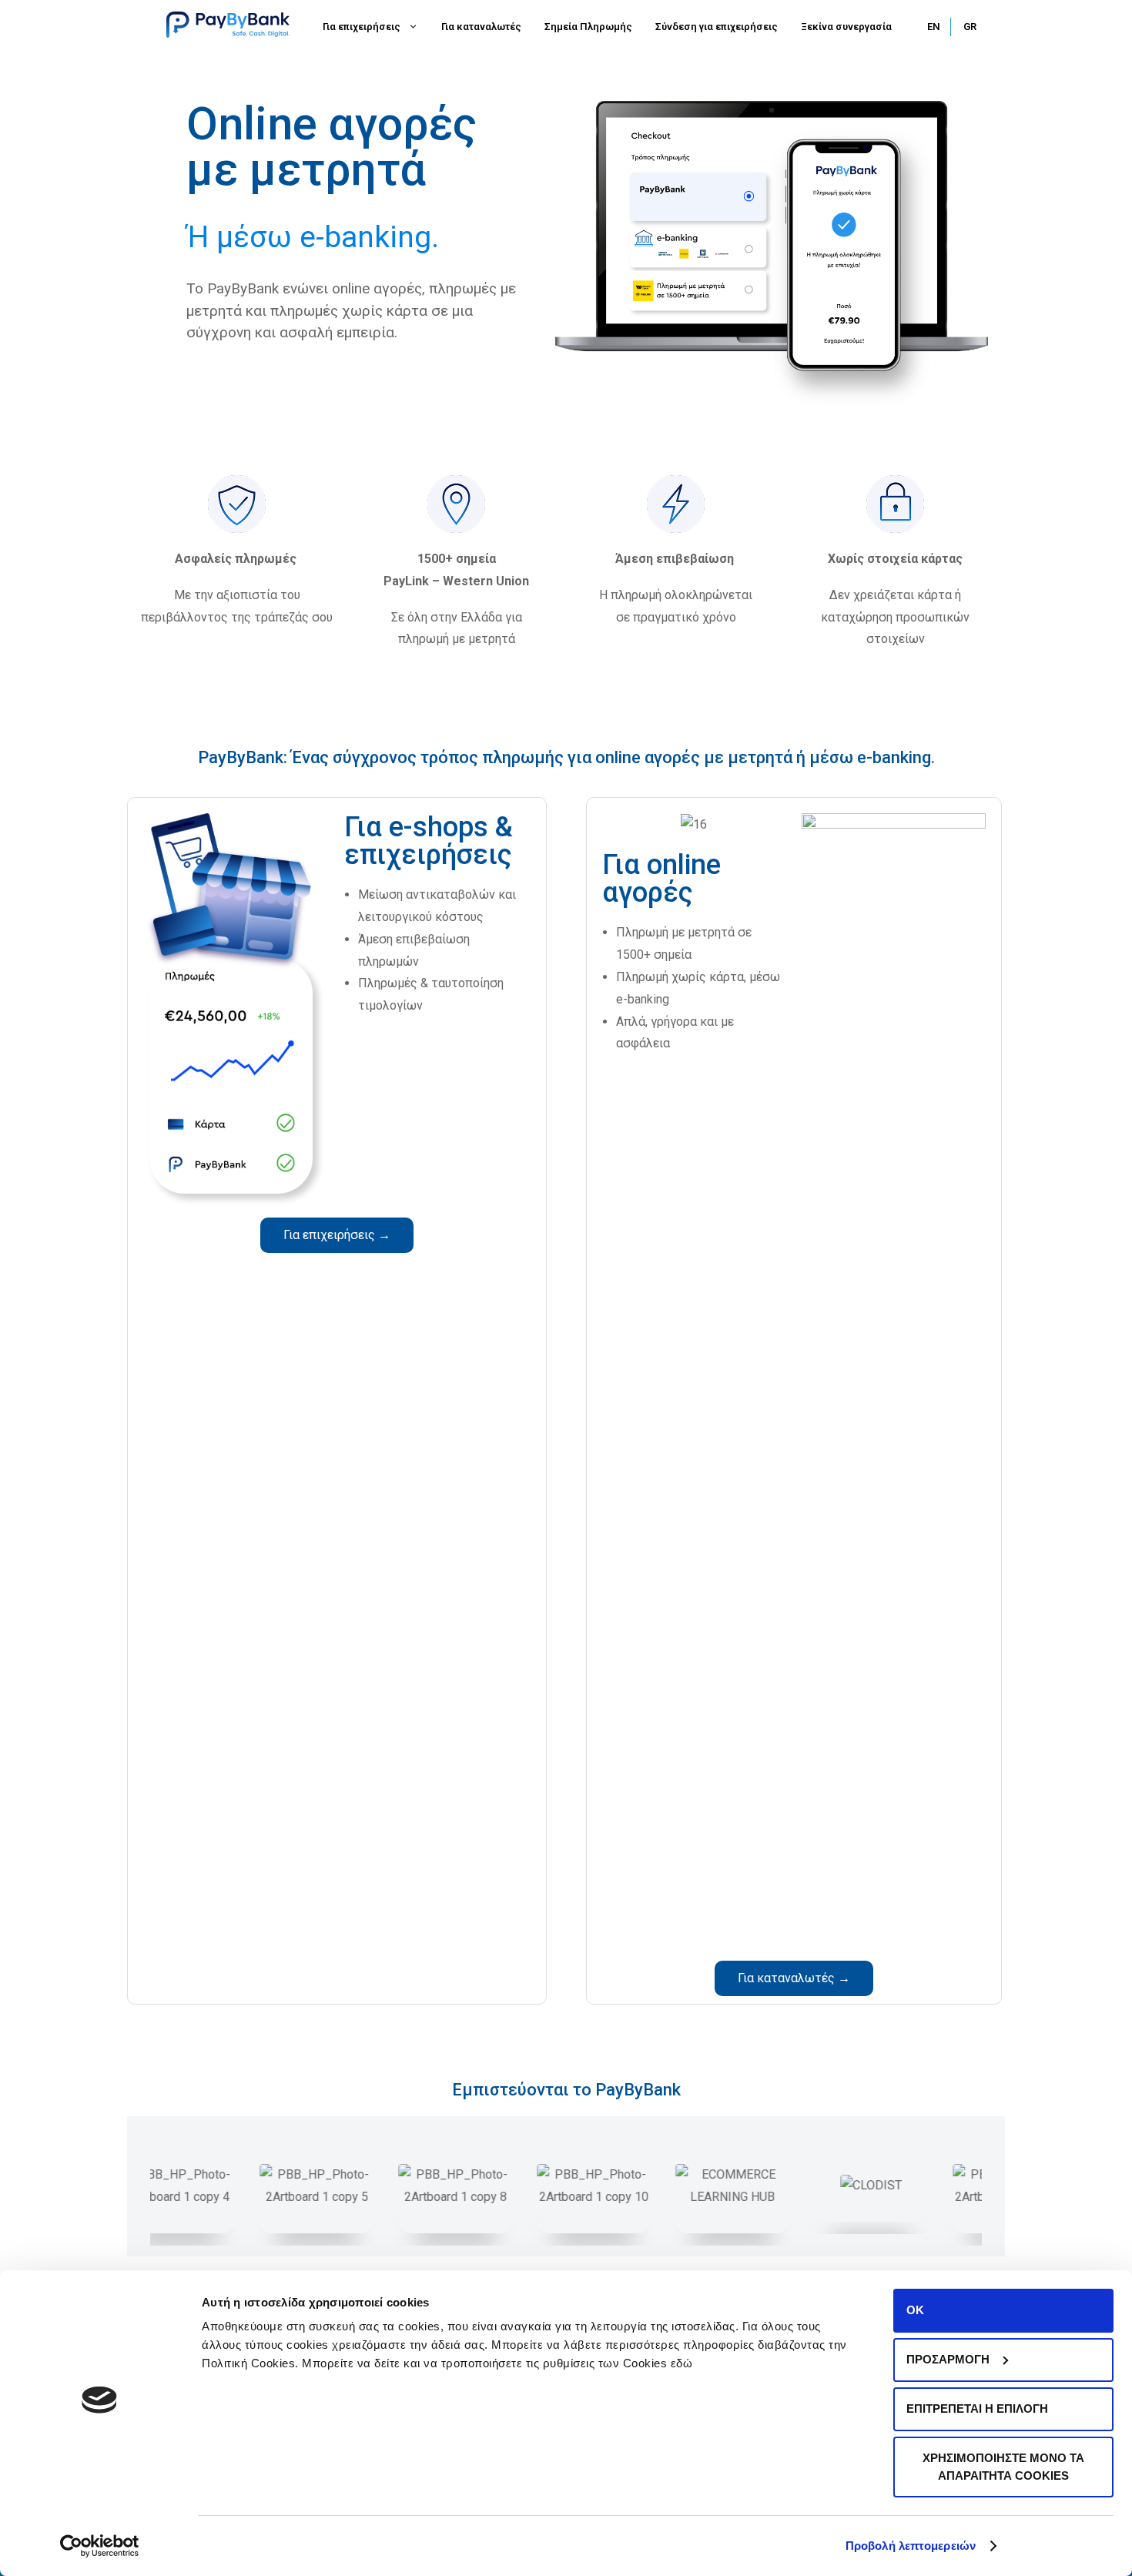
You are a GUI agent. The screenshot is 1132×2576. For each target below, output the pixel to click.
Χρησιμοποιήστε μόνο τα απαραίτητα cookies (1003, 2467)
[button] (337, 1235)
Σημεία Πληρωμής (588, 27)
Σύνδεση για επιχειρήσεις (717, 27)
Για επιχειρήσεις (362, 27)
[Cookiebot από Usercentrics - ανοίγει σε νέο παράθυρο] (100, 2546)
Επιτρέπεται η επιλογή (977, 2409)
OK (915, 2310)
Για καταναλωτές (481, 27)
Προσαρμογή (948, 2359)
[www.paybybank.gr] (228, 23)
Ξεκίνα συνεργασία (846, 27)
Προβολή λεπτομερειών (911, 2546)
